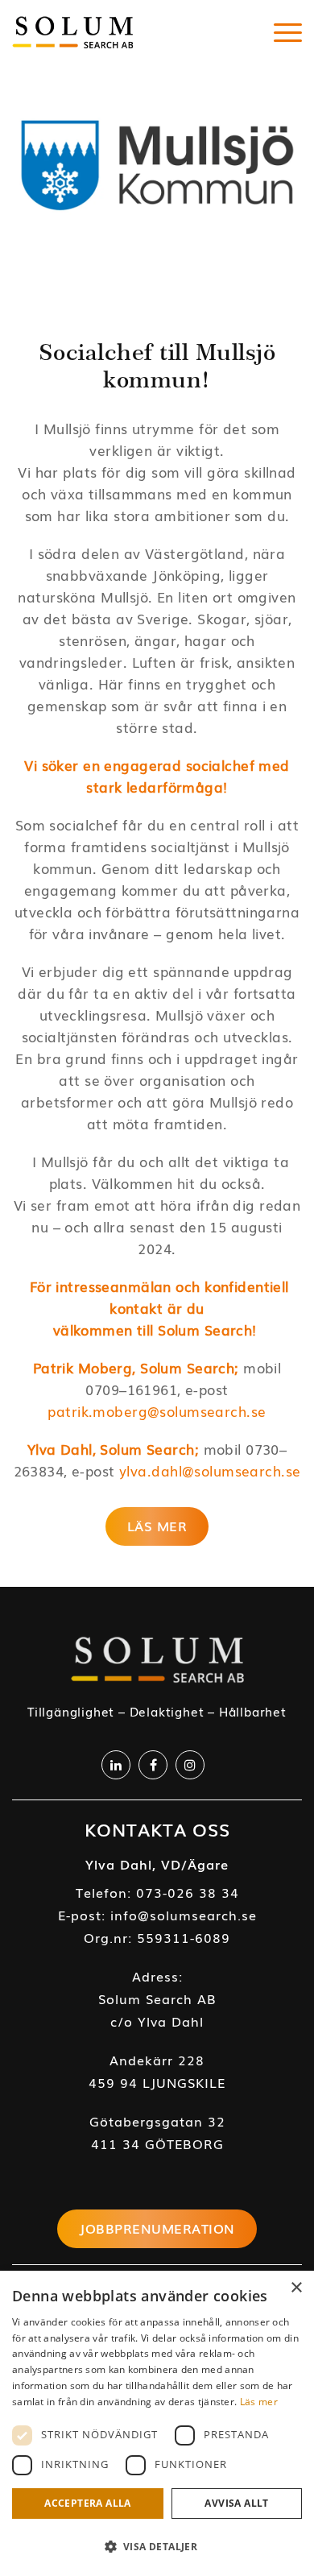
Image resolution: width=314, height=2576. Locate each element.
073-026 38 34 (188, 1892)
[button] (157, 2547)
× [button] (296, 2288)
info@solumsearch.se (184, 1915)
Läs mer (259, 2402)
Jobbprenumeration (157, 2228)
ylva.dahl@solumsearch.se (210, 1470)
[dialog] (157, 2423)
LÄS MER (157, 1526)
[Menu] (288, 32)
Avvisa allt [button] (236, 2503)
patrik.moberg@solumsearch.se (157, 1411)
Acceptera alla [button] (88, 2503)
